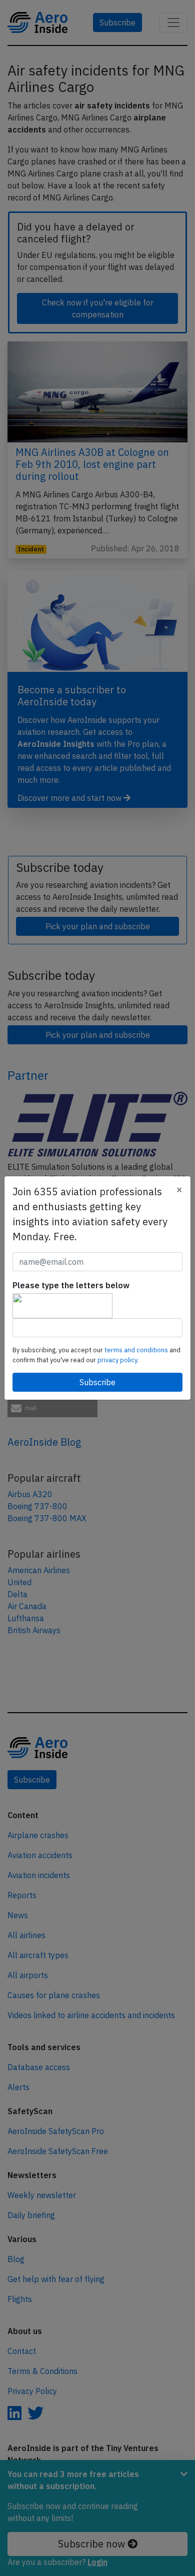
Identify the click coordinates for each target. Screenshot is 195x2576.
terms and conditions (137, 1350)
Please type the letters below (71, 1285)
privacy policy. (118, 1360)
